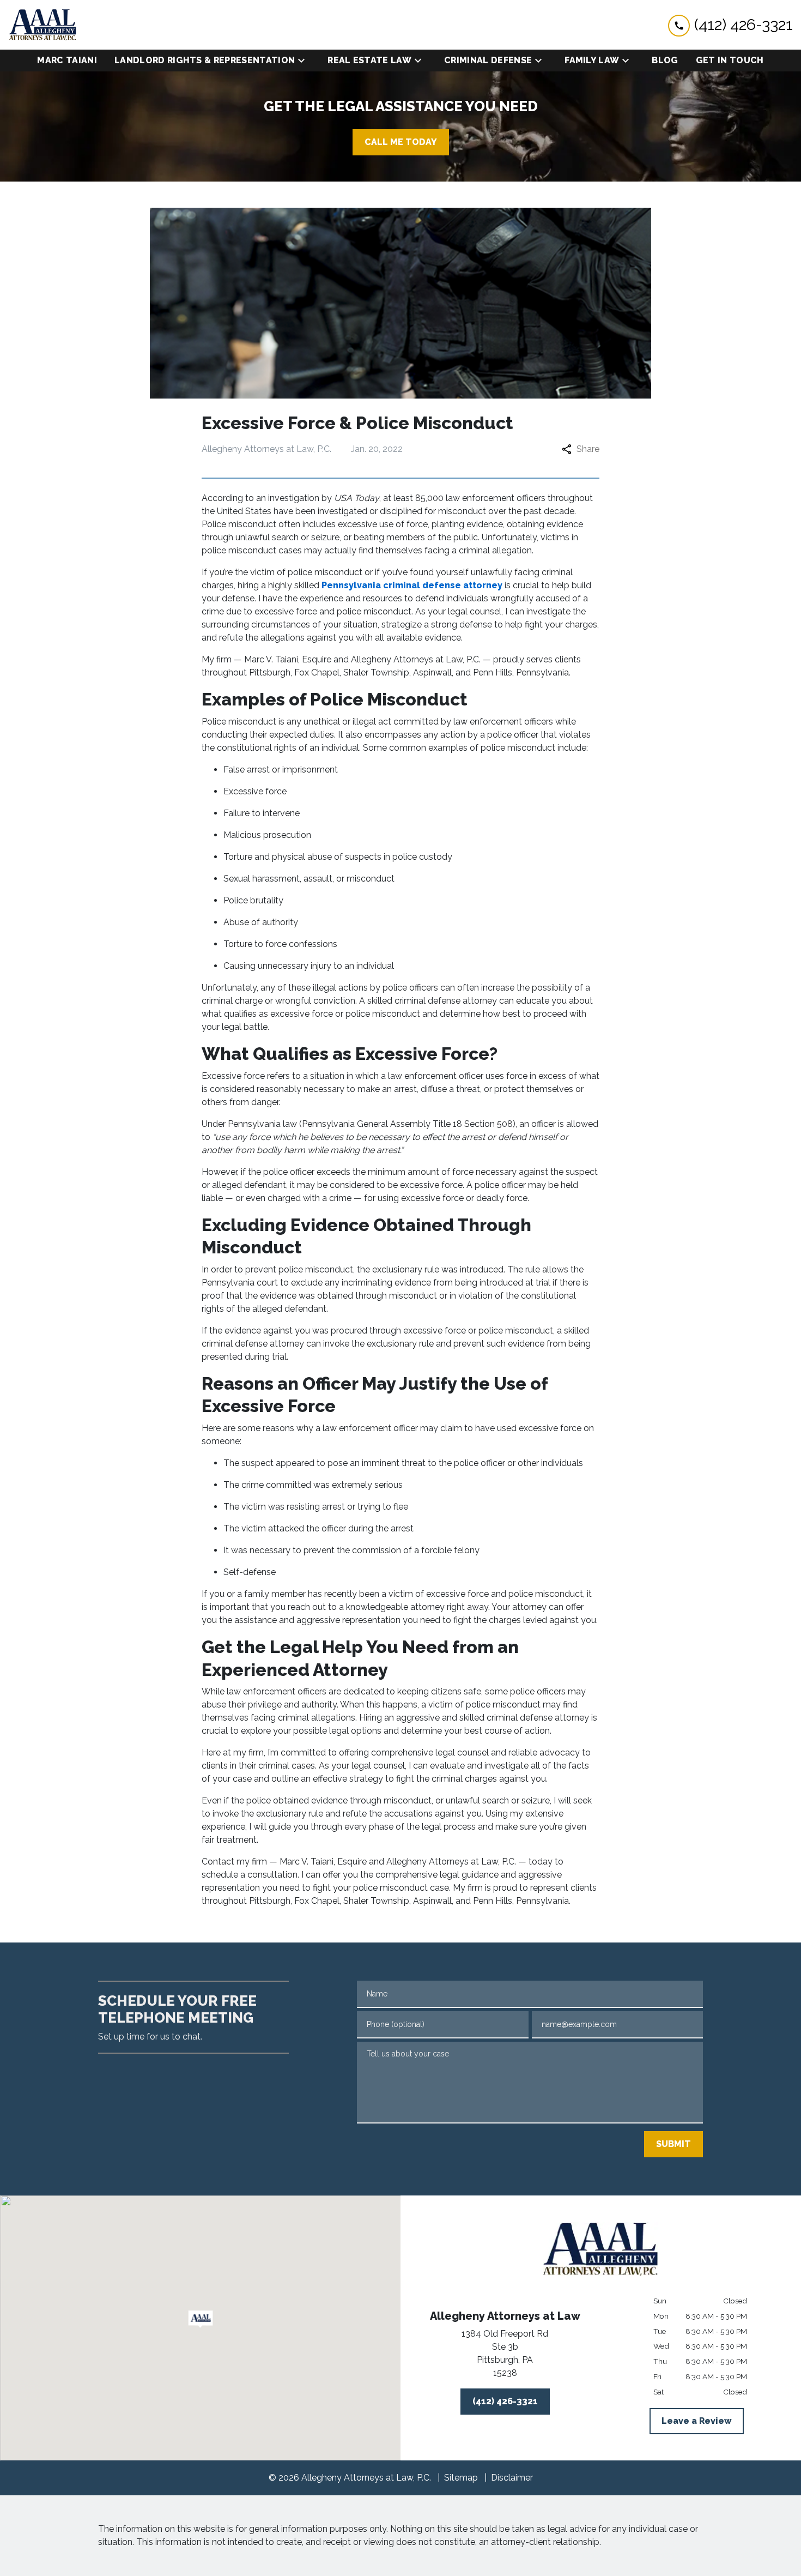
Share (588, 449)
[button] (200, 2319)
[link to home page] (43, 25)
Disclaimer (512, 2478)
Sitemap (461, 2478)
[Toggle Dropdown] (305, 61)
